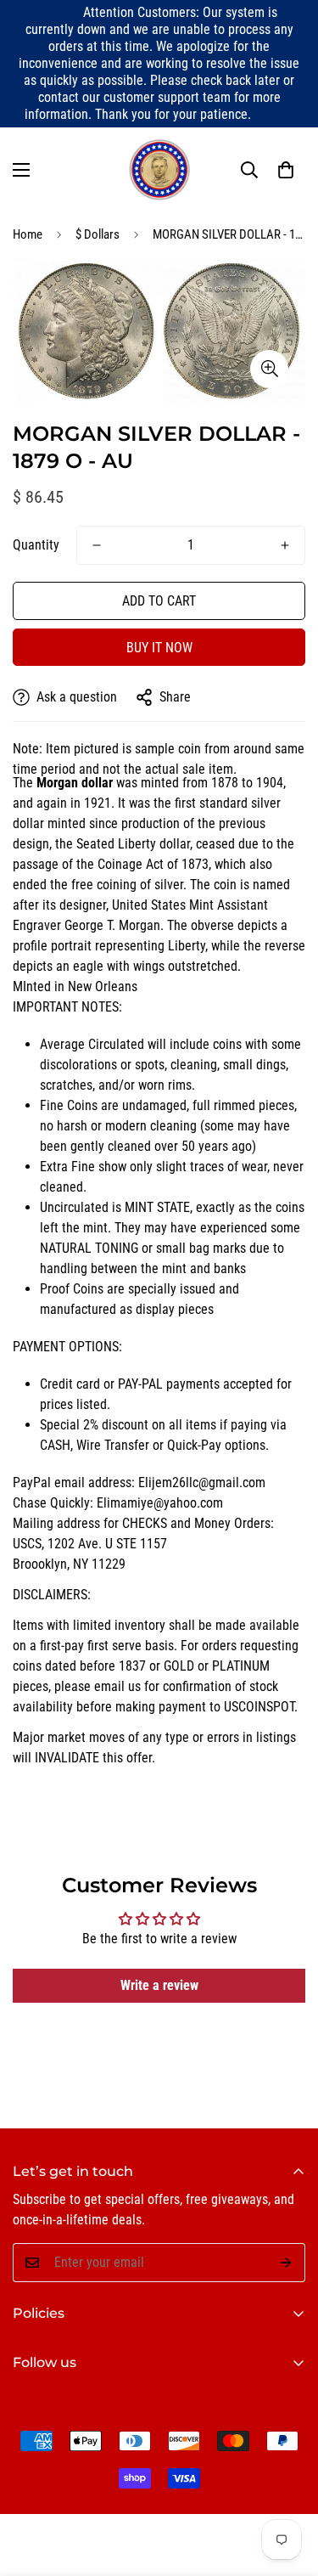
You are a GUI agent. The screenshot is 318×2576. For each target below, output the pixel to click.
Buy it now (159, 648)
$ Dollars (98, 234)
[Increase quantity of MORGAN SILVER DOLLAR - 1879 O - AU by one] (285, 545)
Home (28, 234)
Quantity (36, 545)
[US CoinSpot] (159, 170)
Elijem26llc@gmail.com (202, 1482)
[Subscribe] (286, 2263)
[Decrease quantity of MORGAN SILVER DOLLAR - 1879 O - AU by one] (97, 545)
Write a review (159, 1985)
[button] (286, 170)
